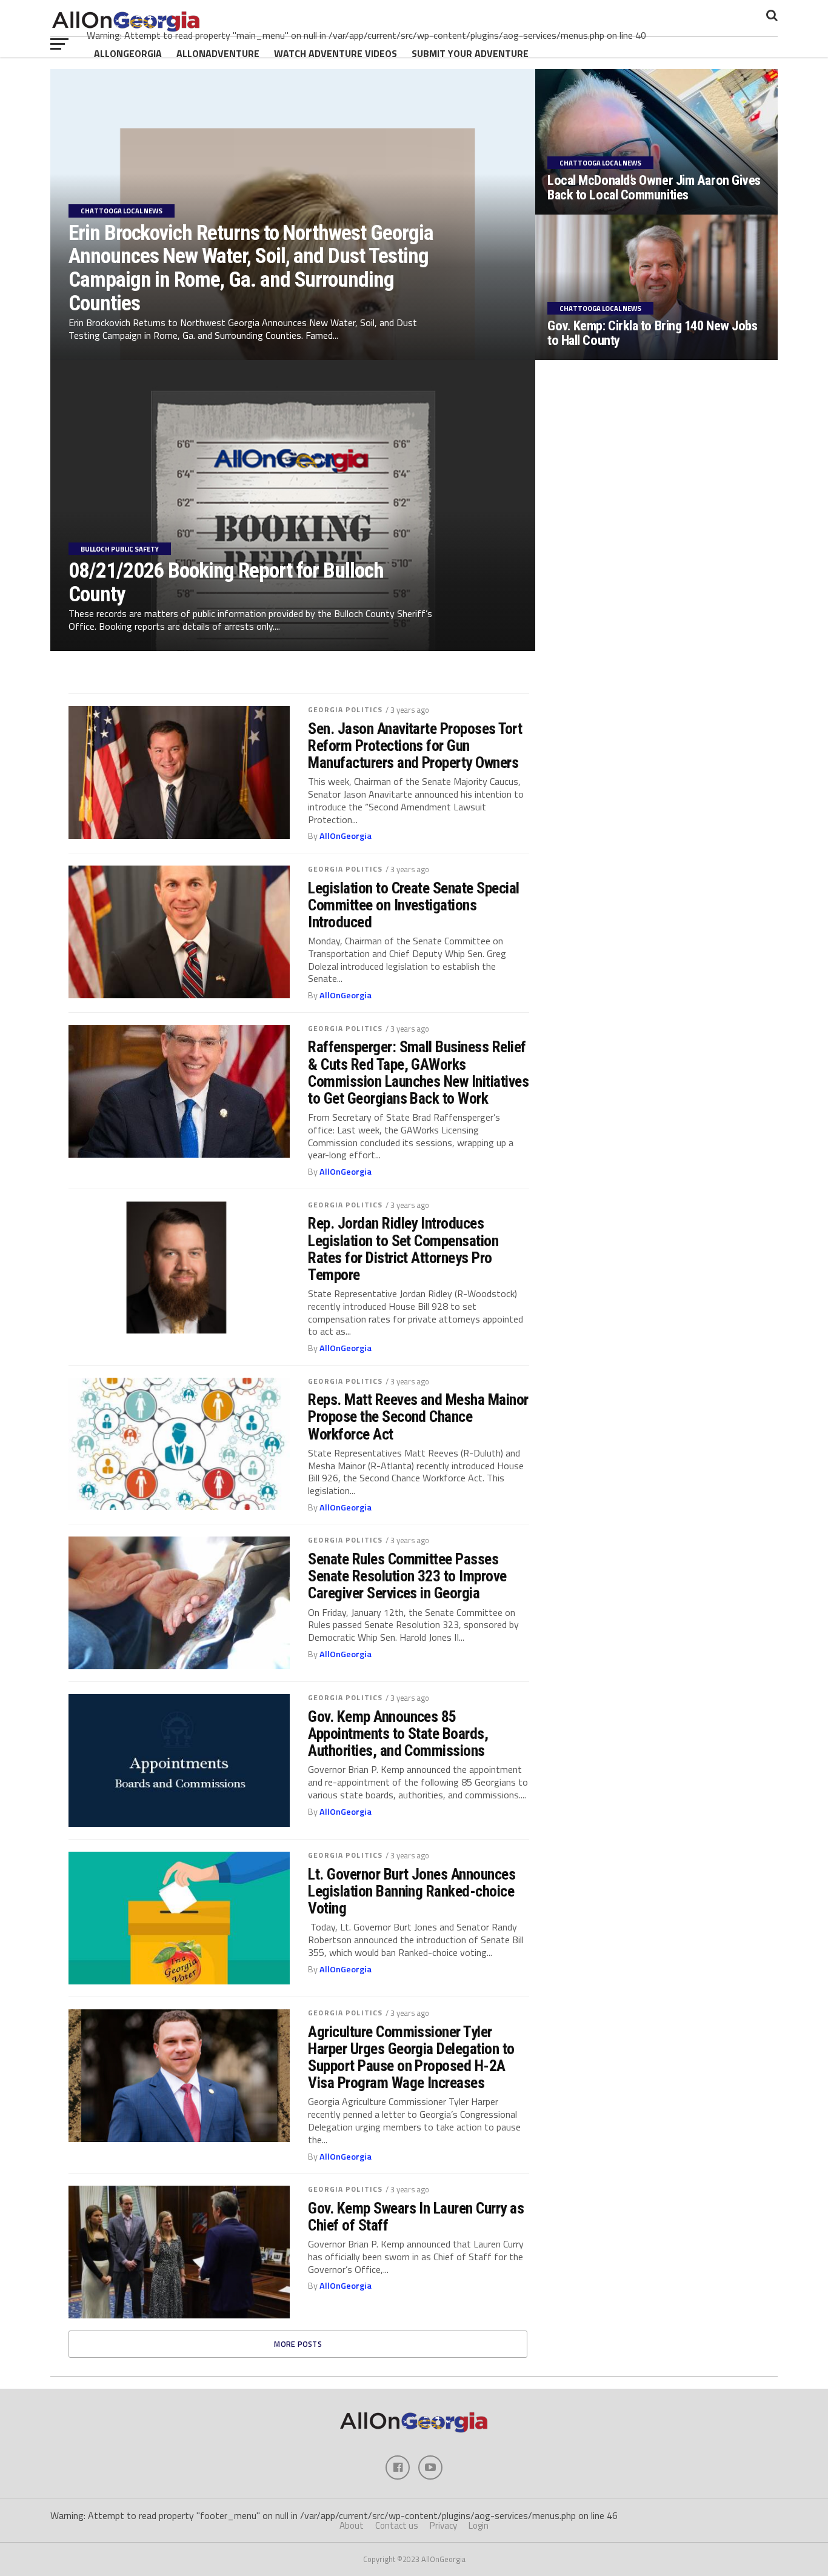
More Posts (298, 2344)
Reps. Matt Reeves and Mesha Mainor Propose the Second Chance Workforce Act (418, 1416)
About (352, 2525)
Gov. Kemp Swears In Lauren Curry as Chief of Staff (416, 2217)
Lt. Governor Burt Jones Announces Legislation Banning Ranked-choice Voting (412, 1891)
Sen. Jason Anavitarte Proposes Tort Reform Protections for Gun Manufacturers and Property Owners (415, 746)
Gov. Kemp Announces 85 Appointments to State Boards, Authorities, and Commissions (398, 1733)
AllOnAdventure (218, 53)
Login (479, 2525)
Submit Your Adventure (470, 53)
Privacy (443, 2525)
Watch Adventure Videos (336, 53)
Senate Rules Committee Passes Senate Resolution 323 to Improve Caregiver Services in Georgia (407, 1576)
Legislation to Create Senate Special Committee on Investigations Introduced (414, 905)
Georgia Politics (345, 709)
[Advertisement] (659, 760)
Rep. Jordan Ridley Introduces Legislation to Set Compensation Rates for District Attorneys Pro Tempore (403, 1249)
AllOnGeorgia (128, 53)
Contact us (397, 2525)
